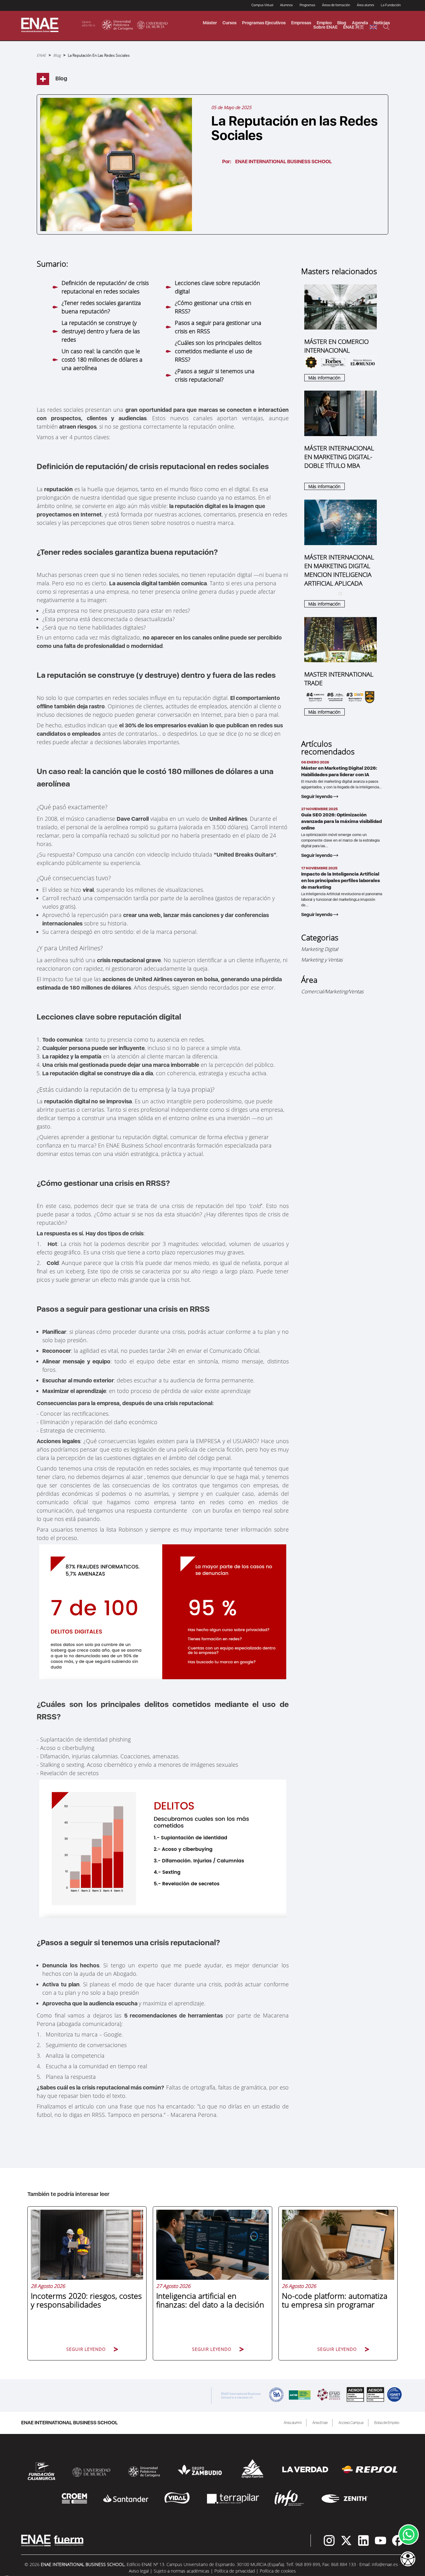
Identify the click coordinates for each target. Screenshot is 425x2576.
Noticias (382, 23)
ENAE (41, 55)
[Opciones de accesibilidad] (408, 2559)
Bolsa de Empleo (387, 2423)
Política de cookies (278, 2571)
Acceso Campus (351, 2423)
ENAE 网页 (354, 27)
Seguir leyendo (317, 796)
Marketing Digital (320, 949)
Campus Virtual (262, 5)
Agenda (360, 23)
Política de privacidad (235, 2571)
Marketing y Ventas (322, 960)
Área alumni (293, 2423)
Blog (342, 23)
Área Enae (320, 2423)
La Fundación (391, 5)
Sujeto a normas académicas (182, 2571)
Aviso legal (139, 2571)
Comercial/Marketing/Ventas (332, 991)
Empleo (324, 23)
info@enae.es (385, 2564)
